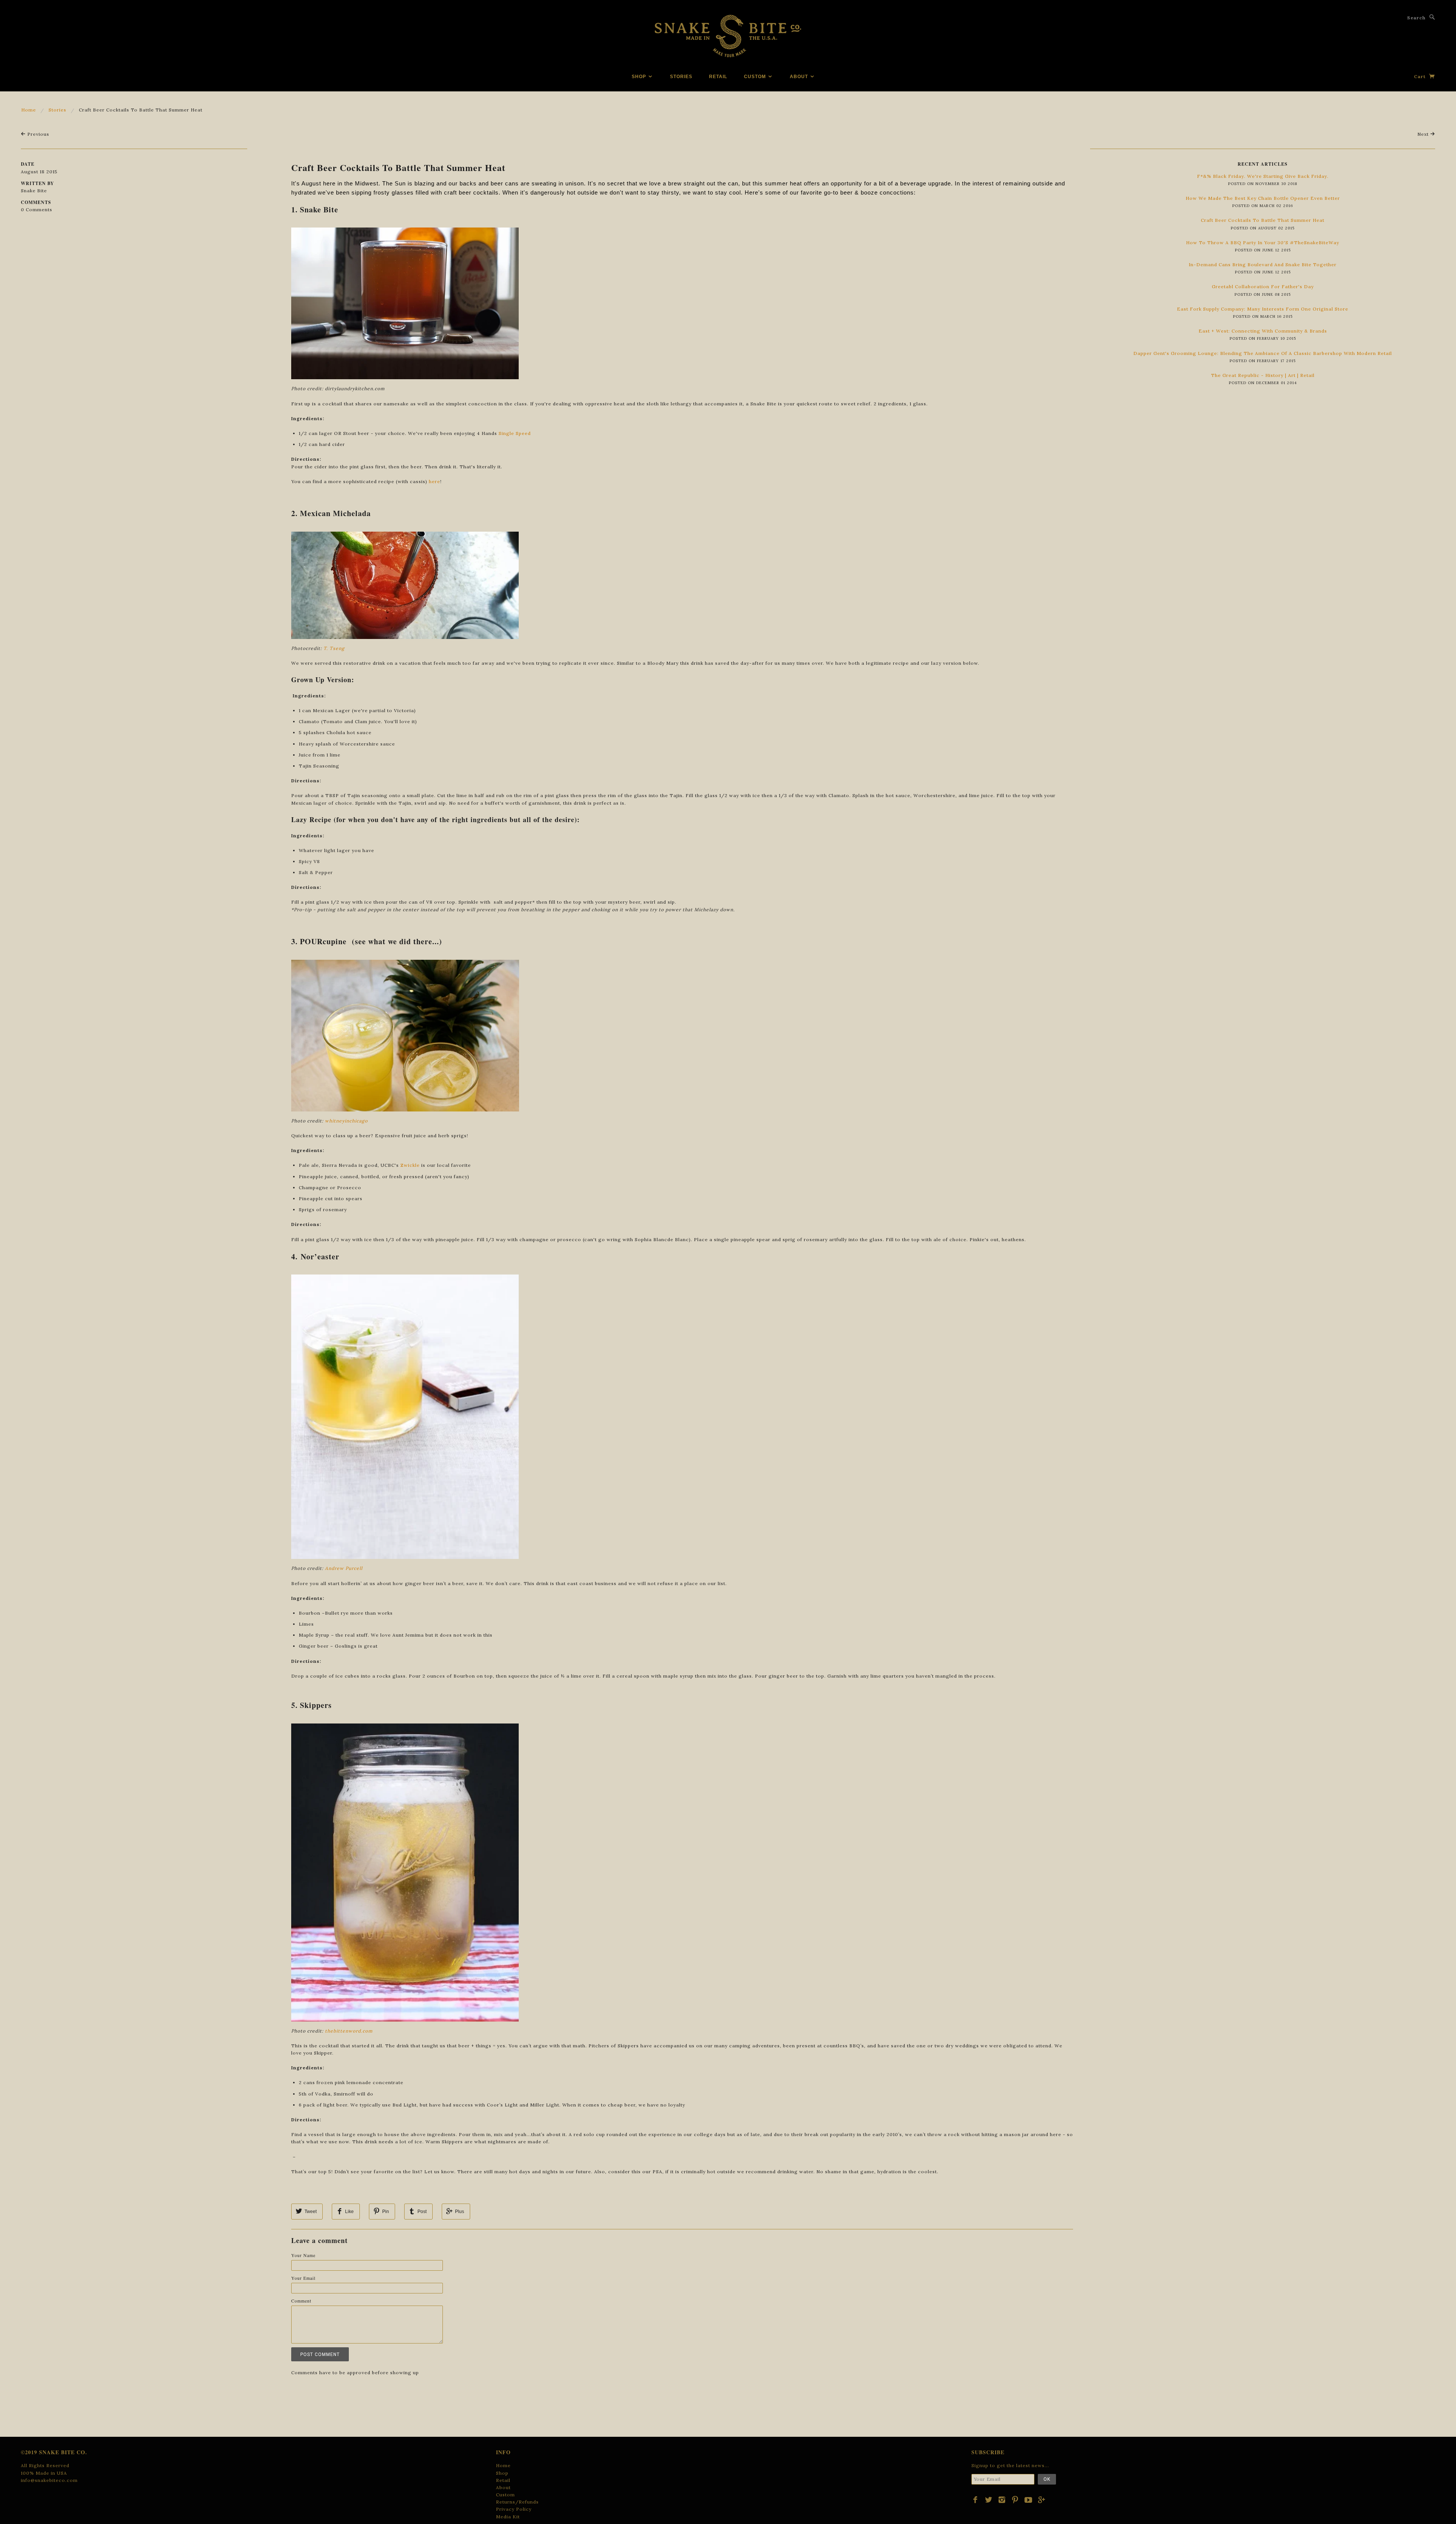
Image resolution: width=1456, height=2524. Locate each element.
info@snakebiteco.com (49, 2480)
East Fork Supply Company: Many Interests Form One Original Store (1263, 309)
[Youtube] (1028, 2500)
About (800, 77)
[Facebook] (975, 2500)
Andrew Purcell (344, 1568)
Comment (301, 2301)
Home (29, 110)
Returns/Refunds (517, 2502)
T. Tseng (334, 648)
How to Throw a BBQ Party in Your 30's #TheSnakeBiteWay (1263, 243)
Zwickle (410, 1165)
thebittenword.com (349, 2031)
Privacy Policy (514, 2509)
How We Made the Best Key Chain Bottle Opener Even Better (1263, 198)
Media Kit (508, 2517)
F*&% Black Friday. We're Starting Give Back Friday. (1263, 176)
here (435, 481)
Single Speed (515, 433)
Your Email (303, 2278)
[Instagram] (1002, 2500)
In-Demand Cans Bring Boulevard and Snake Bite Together (1263, 264)
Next (1424, 134)
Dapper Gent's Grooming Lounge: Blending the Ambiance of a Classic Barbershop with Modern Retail (1263, 353)
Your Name (303, 2255)
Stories (681, 77)
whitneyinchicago (346, 1121)
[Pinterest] (1015, 2500)
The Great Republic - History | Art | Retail (1263, 375)
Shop (640, 77)
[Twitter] (989, 2500)
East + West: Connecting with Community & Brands (1263, 331)
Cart (1421, 76)
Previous (38, 134)
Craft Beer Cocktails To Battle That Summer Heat (398, 167)
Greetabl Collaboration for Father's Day (1263, 286)
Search (1416, 18)
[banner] (728, 36)
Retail (718, 77)
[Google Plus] (1042, 2500)
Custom (756, 77)
